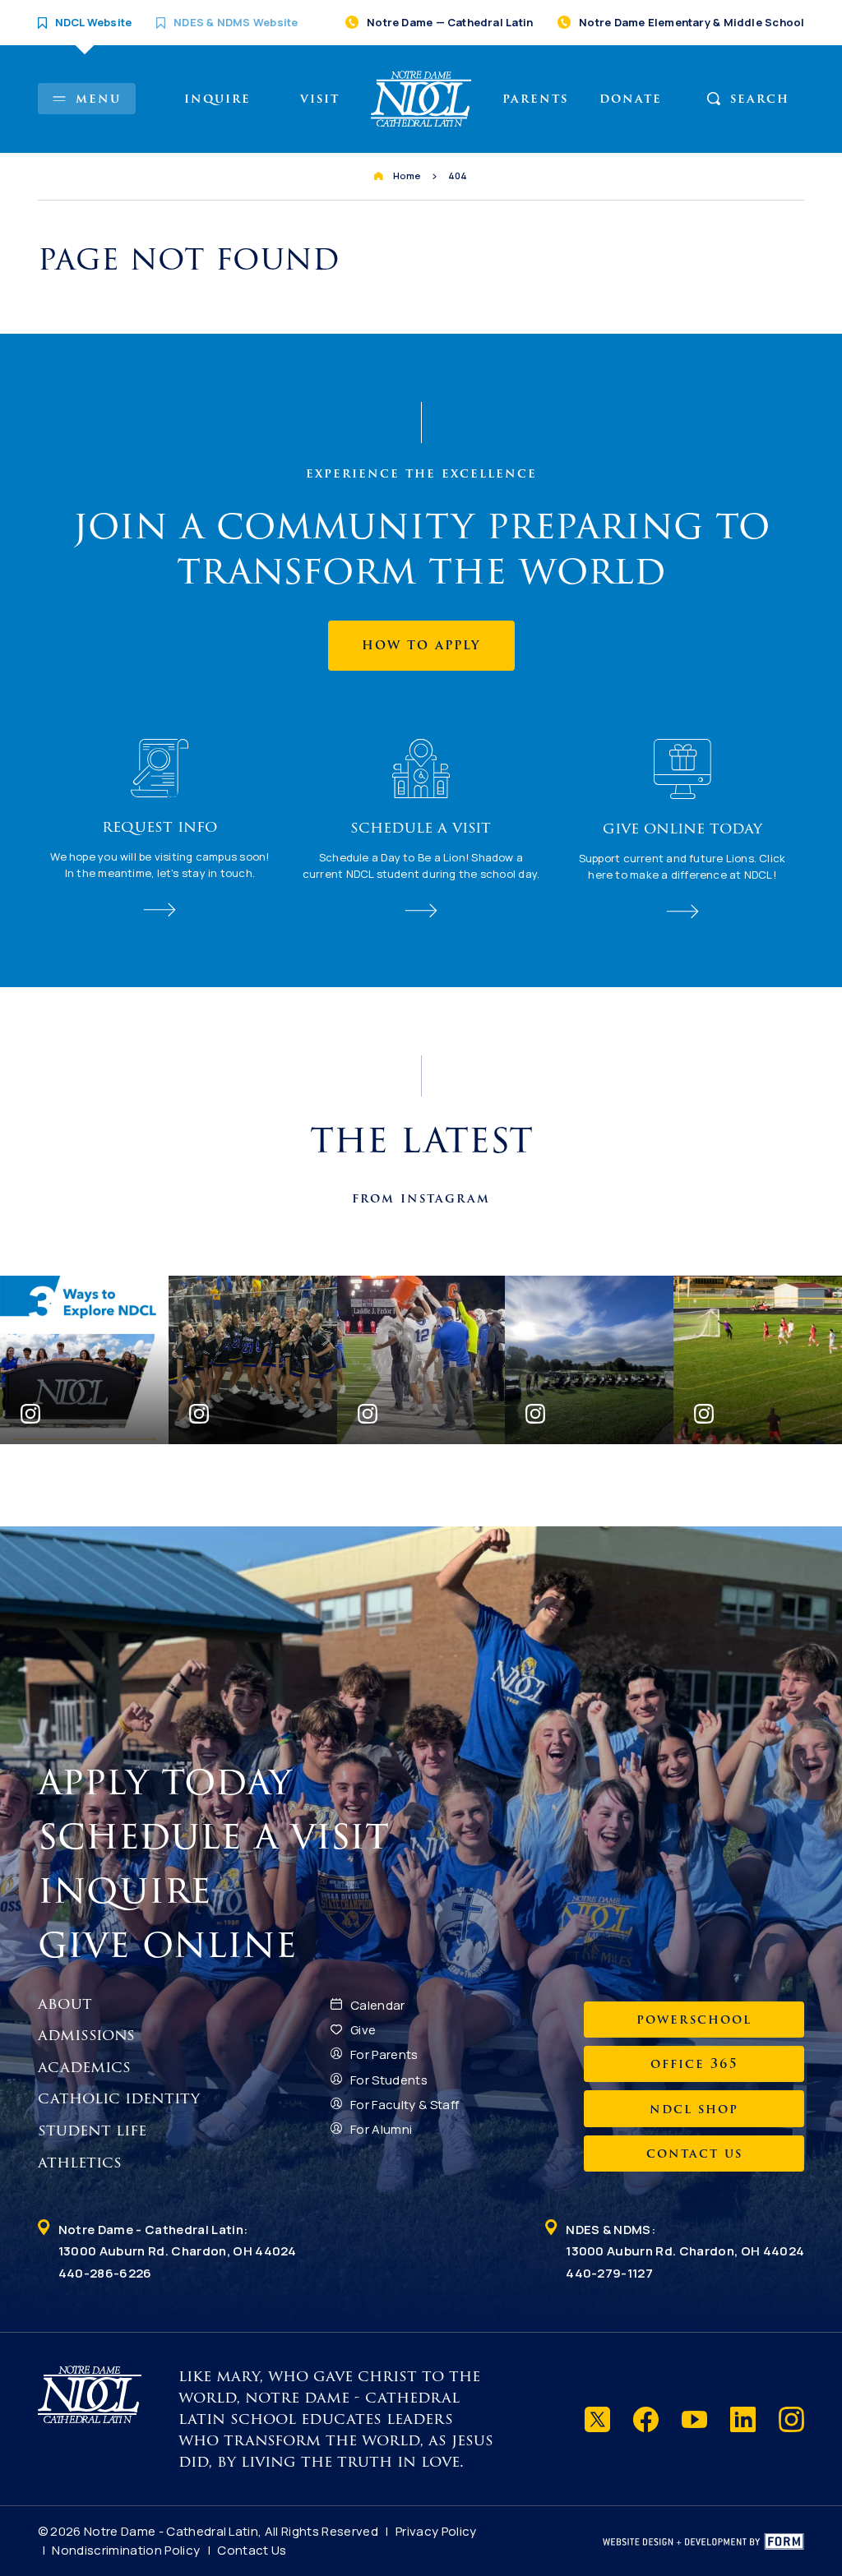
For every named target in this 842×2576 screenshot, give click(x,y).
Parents (535, 99)
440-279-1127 (609, 2273)
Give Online (173, 1945)
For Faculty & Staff (405, 2105)
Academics (84, 2067)
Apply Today (171, 1782)
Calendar (378, 2005)
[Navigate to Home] (421, 99)
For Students (389, 2080)
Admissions (86, 2035)
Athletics (80, 2163)
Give (363, 2030)
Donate (631, 99)
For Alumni (381, 2129)
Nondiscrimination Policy (126, 2550)
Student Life (92, 2131)
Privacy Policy (436, 2531)
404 (458, 175)
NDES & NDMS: (685, 2240)
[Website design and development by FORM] (703, 2541)
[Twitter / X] (597, 2419)
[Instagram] (791, 2419)
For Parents (384, 2054)
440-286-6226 (105, 2273)
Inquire (217, 99)
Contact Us (252, 2550)
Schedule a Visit (220, 1836)
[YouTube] (694, 2419)
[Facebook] (646, 2419)
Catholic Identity (119, 2098)
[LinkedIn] (743, 2419)
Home (407, 175)
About (65, 2004)
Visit (320, 99)
